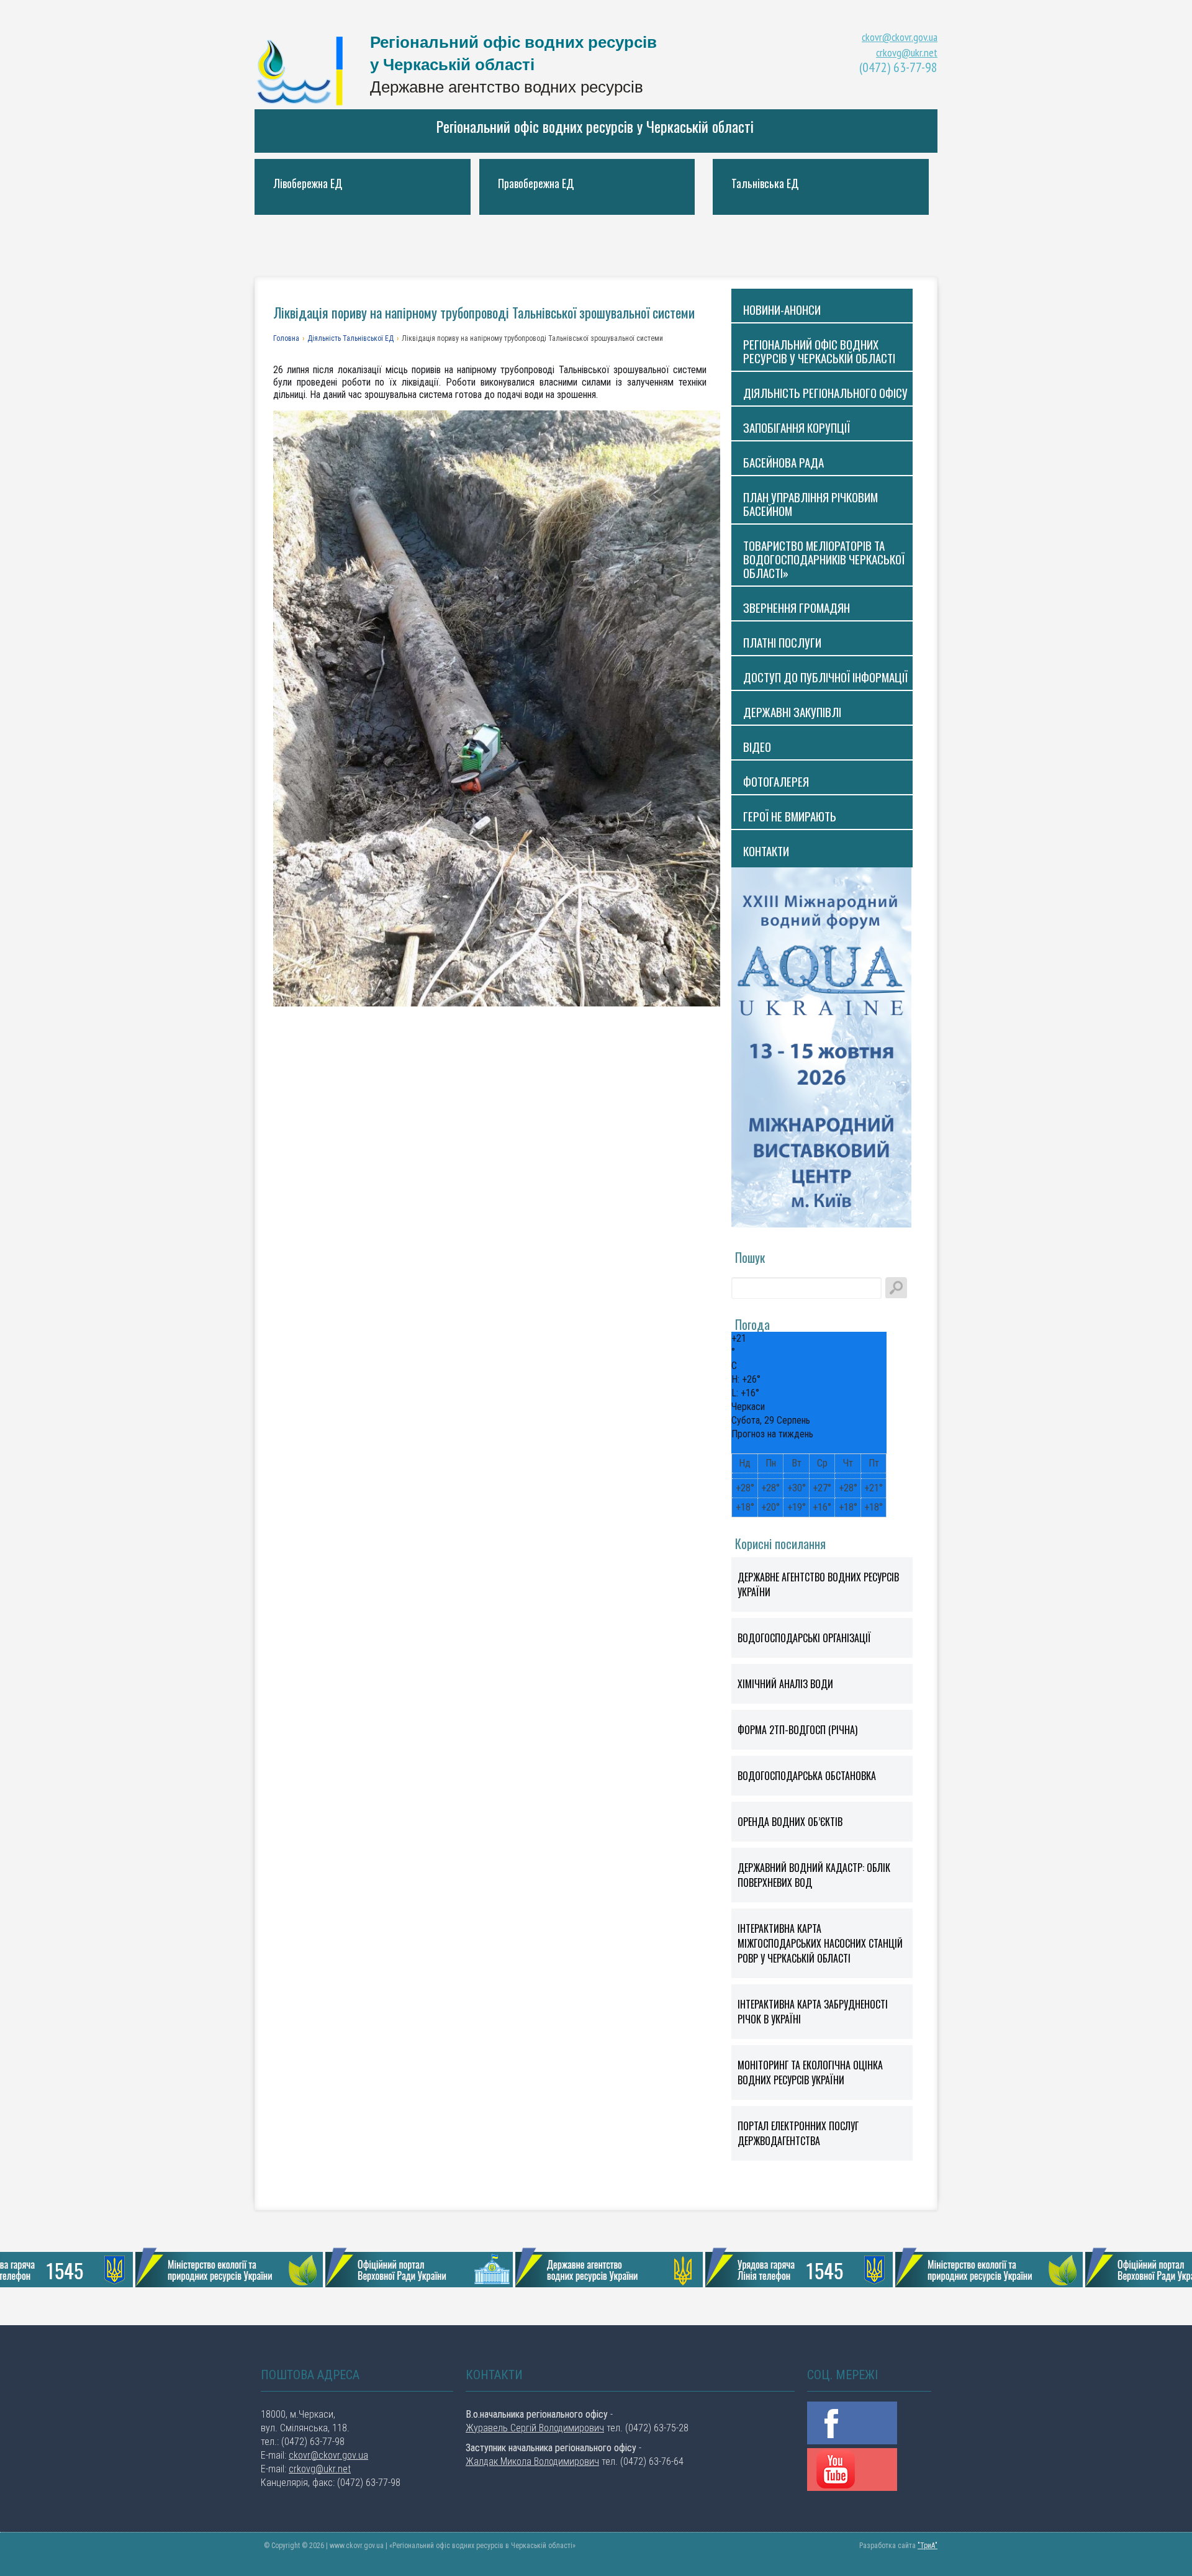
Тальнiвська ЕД (765, 183)
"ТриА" (928, 2546)
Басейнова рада (783, 462)
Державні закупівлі (792, 712)
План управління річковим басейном (810, 504)
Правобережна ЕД (536, 183)
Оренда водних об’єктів (790, 1822)
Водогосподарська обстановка (807, 1776)
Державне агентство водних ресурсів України (818, 1584)
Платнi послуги (782, 642)
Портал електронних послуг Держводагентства (798, 2133)
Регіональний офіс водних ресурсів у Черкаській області (595, 126)
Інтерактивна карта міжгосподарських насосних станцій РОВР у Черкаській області (820, 1943)
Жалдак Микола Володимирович (532, 2461)
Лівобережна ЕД (308, 183)
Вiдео (757, 746)
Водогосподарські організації (804, 1638)
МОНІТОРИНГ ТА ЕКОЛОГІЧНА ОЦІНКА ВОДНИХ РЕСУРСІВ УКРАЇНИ (810, 2072)
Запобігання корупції (797, 427)
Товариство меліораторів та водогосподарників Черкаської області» (824, 559)
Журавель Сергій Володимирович (535, 2428)
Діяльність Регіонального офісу (825, 392)
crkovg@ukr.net (907, 52)
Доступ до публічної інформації (825, 677)
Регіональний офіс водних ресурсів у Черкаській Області (304, 70)
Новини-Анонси (782, 309)
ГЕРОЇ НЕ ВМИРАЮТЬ (790, 816)
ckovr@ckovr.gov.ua (900, 37)
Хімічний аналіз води (785, 1684)
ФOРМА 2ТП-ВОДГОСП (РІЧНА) (797, 1730)
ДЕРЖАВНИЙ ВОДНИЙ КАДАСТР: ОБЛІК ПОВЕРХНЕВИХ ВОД (814, 1875)
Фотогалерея (776, 781)
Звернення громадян (797, 607)
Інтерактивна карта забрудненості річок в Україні (813, 2012)
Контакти (766, 851)
